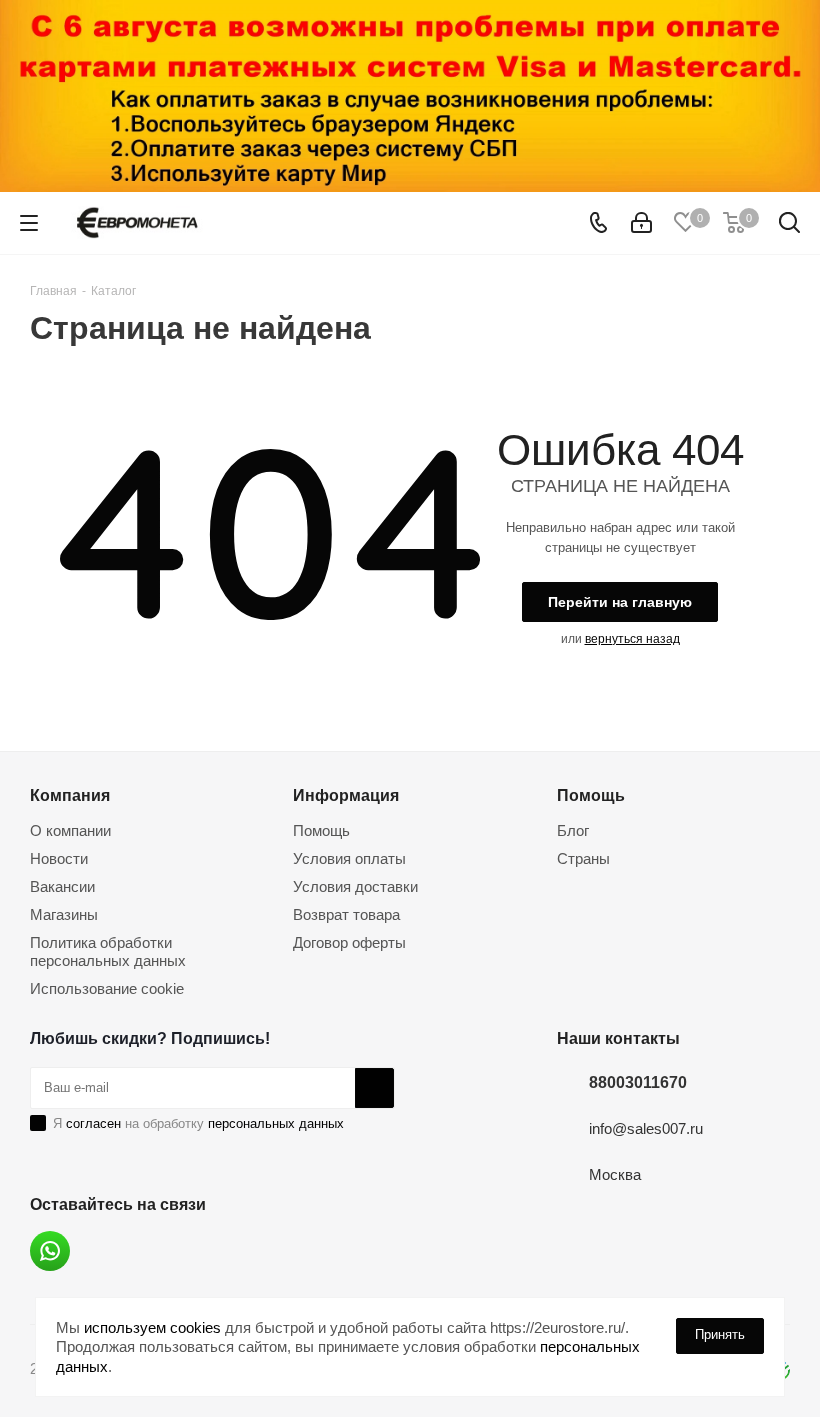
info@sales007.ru (646, 1128)
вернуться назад (632, 639)
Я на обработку (198, 1123)
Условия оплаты (349, 858)
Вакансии (62, 886)
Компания (70, 795)
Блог (573, 830)
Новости (59, 858)
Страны (583, 858)
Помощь (321, 830)
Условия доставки (355, 886)
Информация (346, 795)
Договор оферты (349, 942)
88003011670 (638, 1082)
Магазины (64, 914)
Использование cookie (107, 988)
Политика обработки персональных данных (108, 951)
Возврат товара (346, 914)
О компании (70, 830)
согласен (93, 1123)
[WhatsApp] (50, 1251)
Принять (720, 1334)
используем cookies (152, 1327)
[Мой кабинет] (641, 223)
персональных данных (276, 1123)
